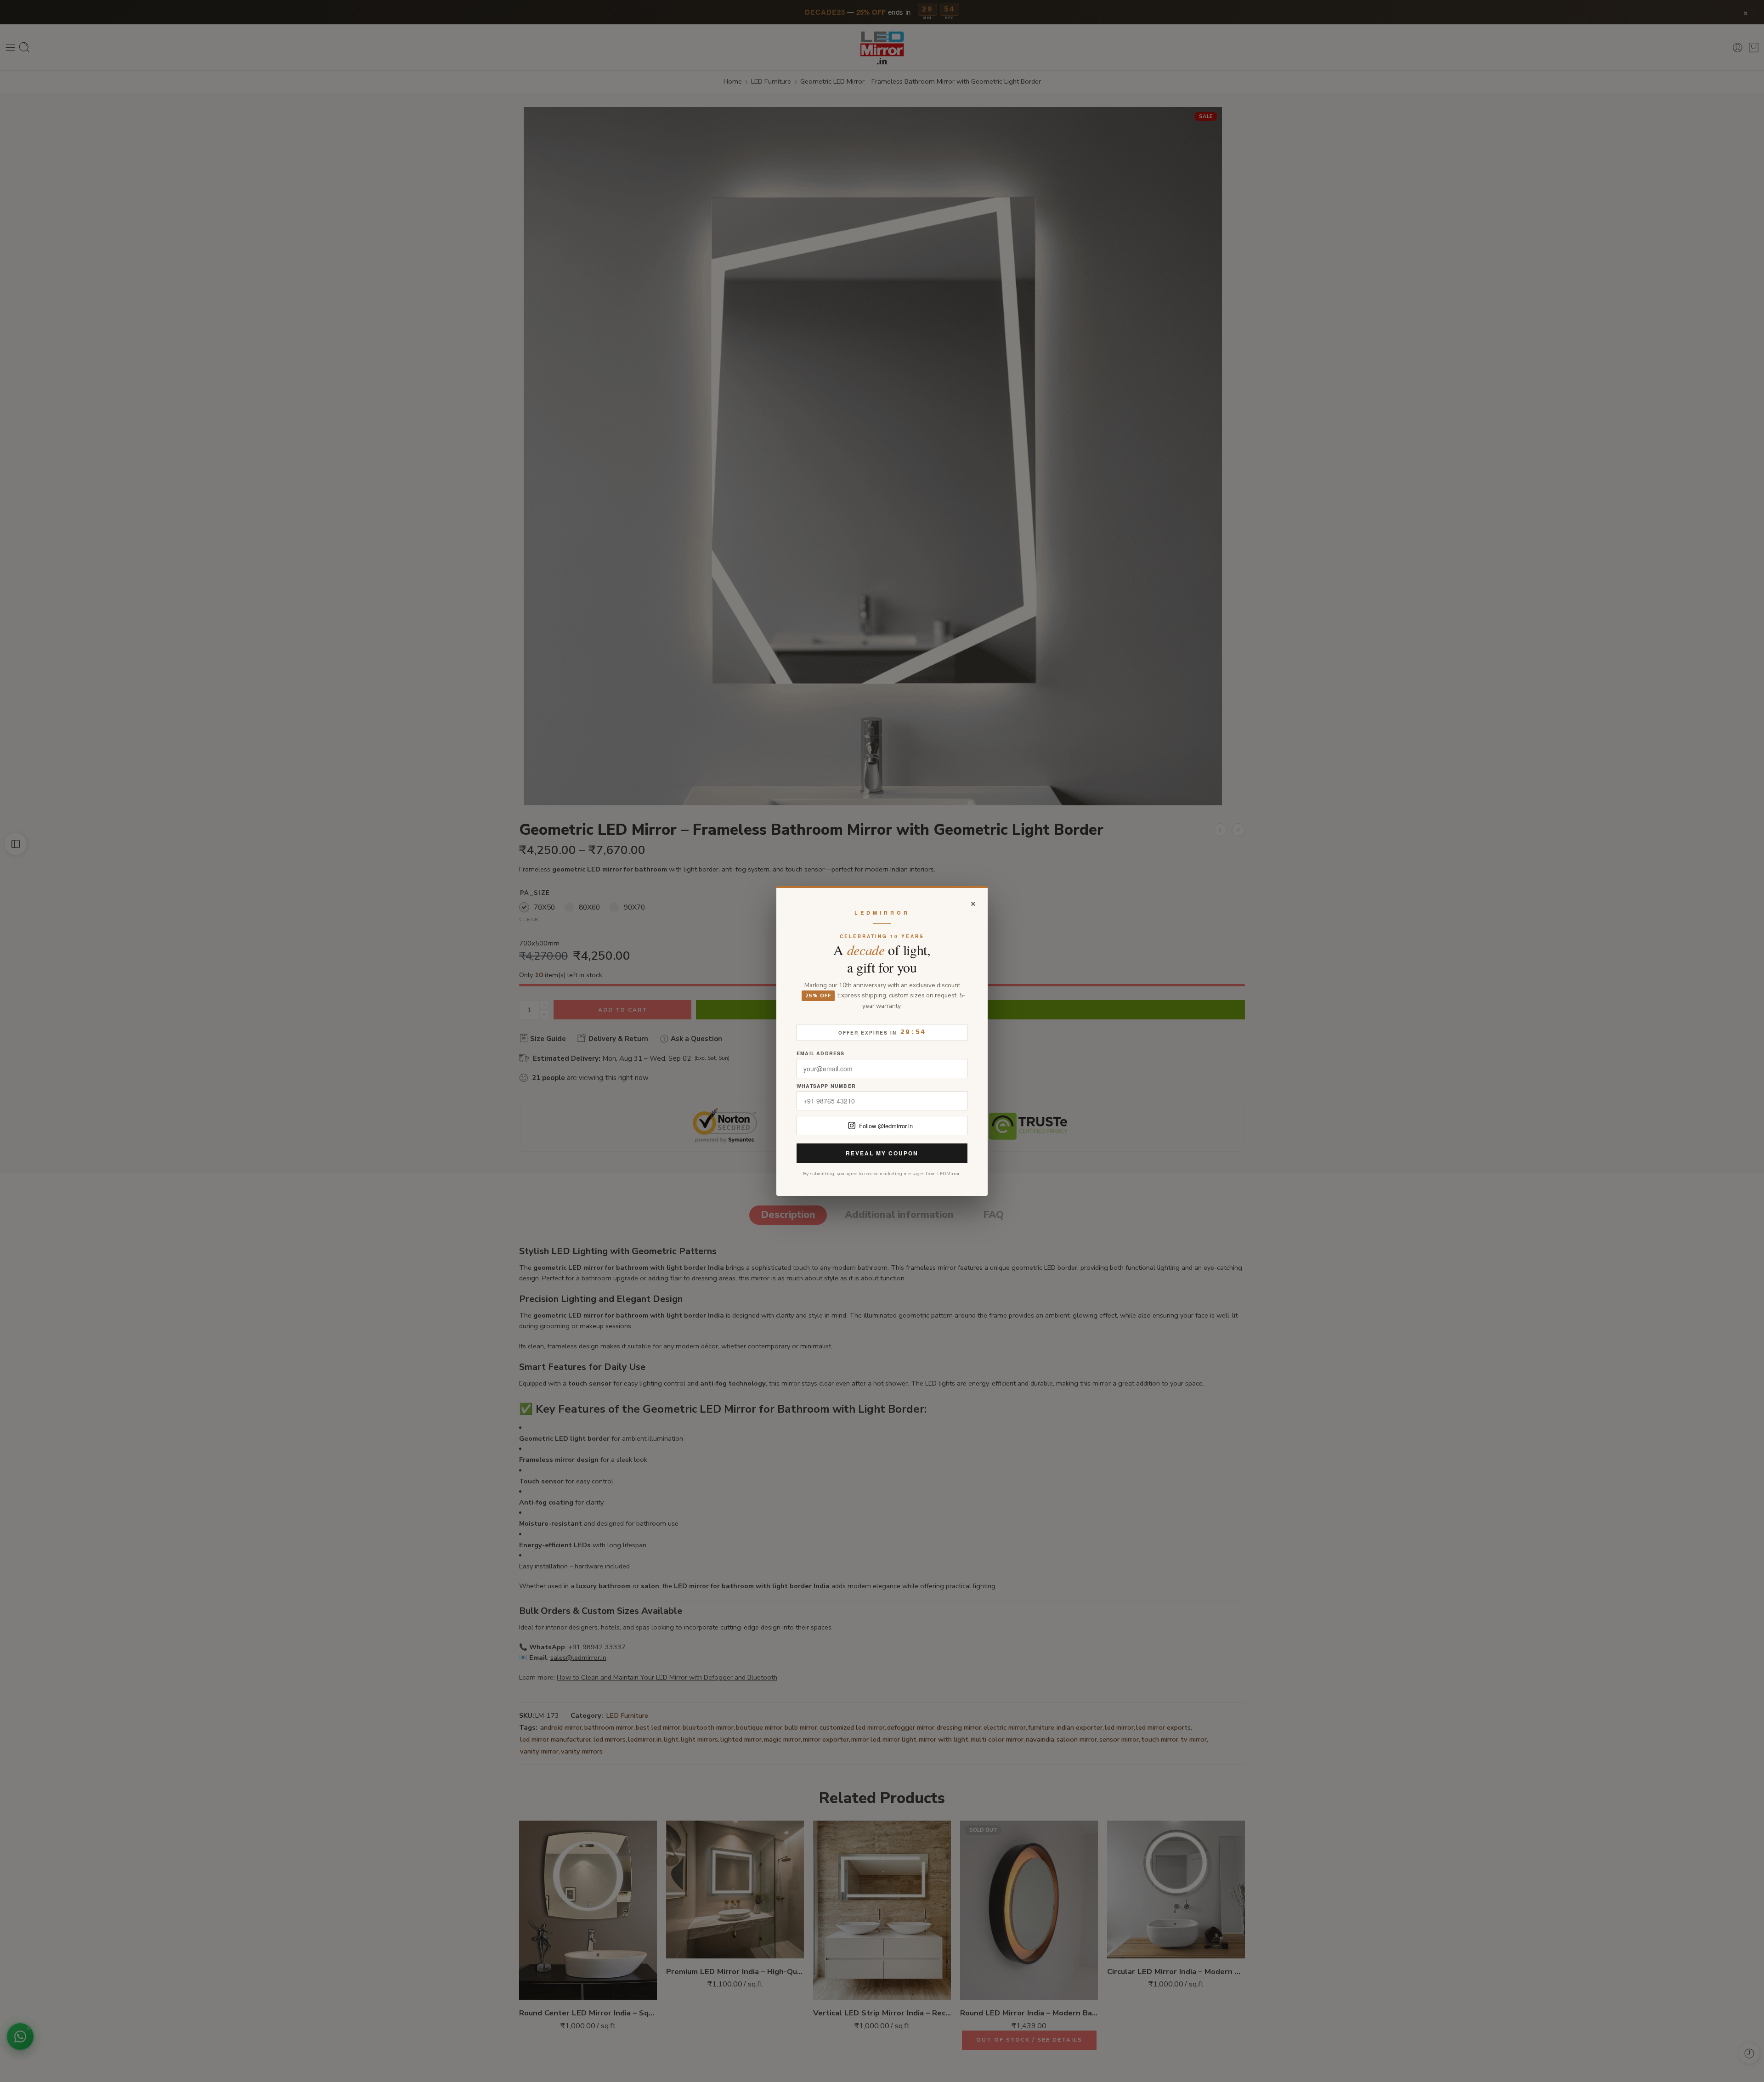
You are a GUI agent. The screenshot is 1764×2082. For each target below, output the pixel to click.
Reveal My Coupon (882, 1153)
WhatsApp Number (826, 1086)
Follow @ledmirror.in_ (888, 1126)
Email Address (821, 1054)
